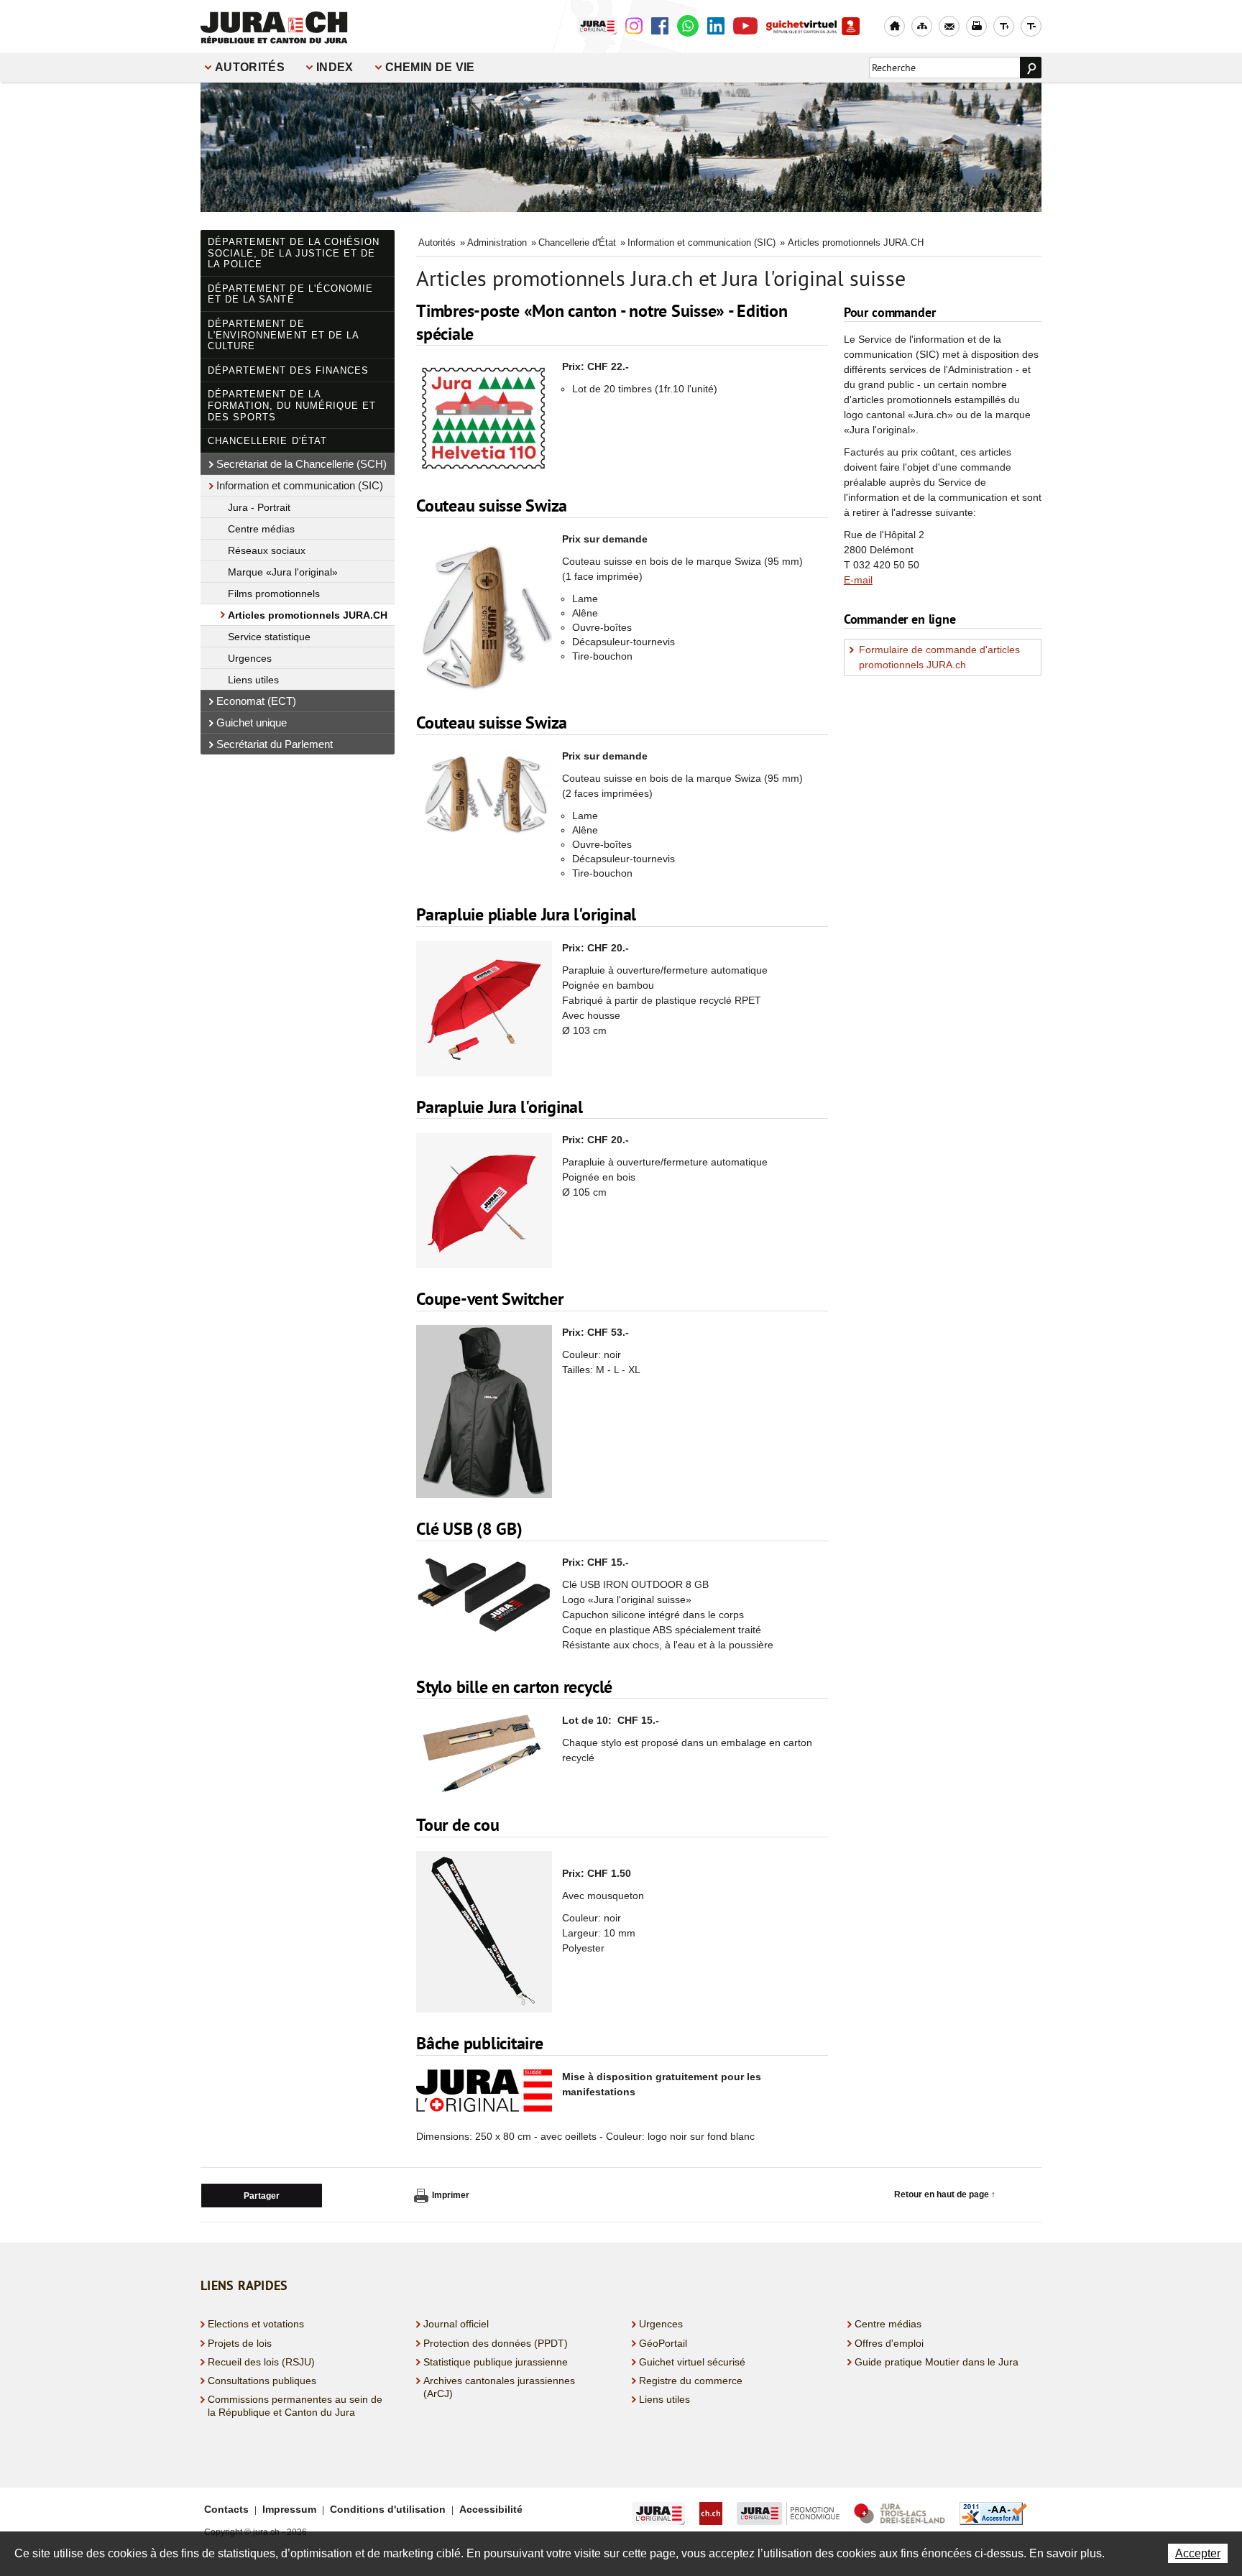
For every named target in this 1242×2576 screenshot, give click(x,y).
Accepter (1198, 2553)
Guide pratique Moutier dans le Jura (937, 2362)
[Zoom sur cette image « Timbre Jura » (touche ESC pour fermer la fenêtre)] (484, 419)
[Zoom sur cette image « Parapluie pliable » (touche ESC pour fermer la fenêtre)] (484, 1010)
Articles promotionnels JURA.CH (308, 615)
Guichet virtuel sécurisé (692, 2362)
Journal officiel (456, 2324)
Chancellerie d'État (267, 441)
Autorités (250, 67)
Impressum (289, 2509)
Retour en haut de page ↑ (945, 2194)
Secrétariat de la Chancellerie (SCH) (302, 464)
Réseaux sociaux (267, 550)
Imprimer (451, 2195)
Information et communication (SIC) (300, 485)
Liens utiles (253, 680)
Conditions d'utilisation (388, 2509)
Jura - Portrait (259, 507)
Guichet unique (252, 723)
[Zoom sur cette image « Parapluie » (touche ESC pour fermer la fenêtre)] (484, 1202)
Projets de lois (240, 2343)
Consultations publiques (262, 2381)
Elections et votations (256, 2324)
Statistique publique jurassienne (496, 2362)
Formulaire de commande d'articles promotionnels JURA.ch (939, 657)
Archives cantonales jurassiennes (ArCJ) (499, 2387)
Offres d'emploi (889, 2343)
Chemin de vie (430, 67)
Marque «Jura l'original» (283, 572)
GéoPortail (663, 2343)
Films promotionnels (274, 594)
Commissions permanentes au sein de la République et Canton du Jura (295, 2406)
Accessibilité (491, 2509)
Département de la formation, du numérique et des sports (292, 405)
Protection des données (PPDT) (496, 2343)
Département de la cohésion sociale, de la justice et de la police (294, 253)
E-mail (858, 580)
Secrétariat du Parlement (275, 744)
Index (335, 67)
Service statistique (269, 637)
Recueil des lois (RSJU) (261, 2362)
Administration (497, 243)
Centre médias (261, 529)
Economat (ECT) (256, 701)
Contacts (226, 2509)
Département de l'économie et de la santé (290, 294)
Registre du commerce (691, 2381)
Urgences (250, 658)
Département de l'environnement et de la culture (284, 335)
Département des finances (288, 370)
